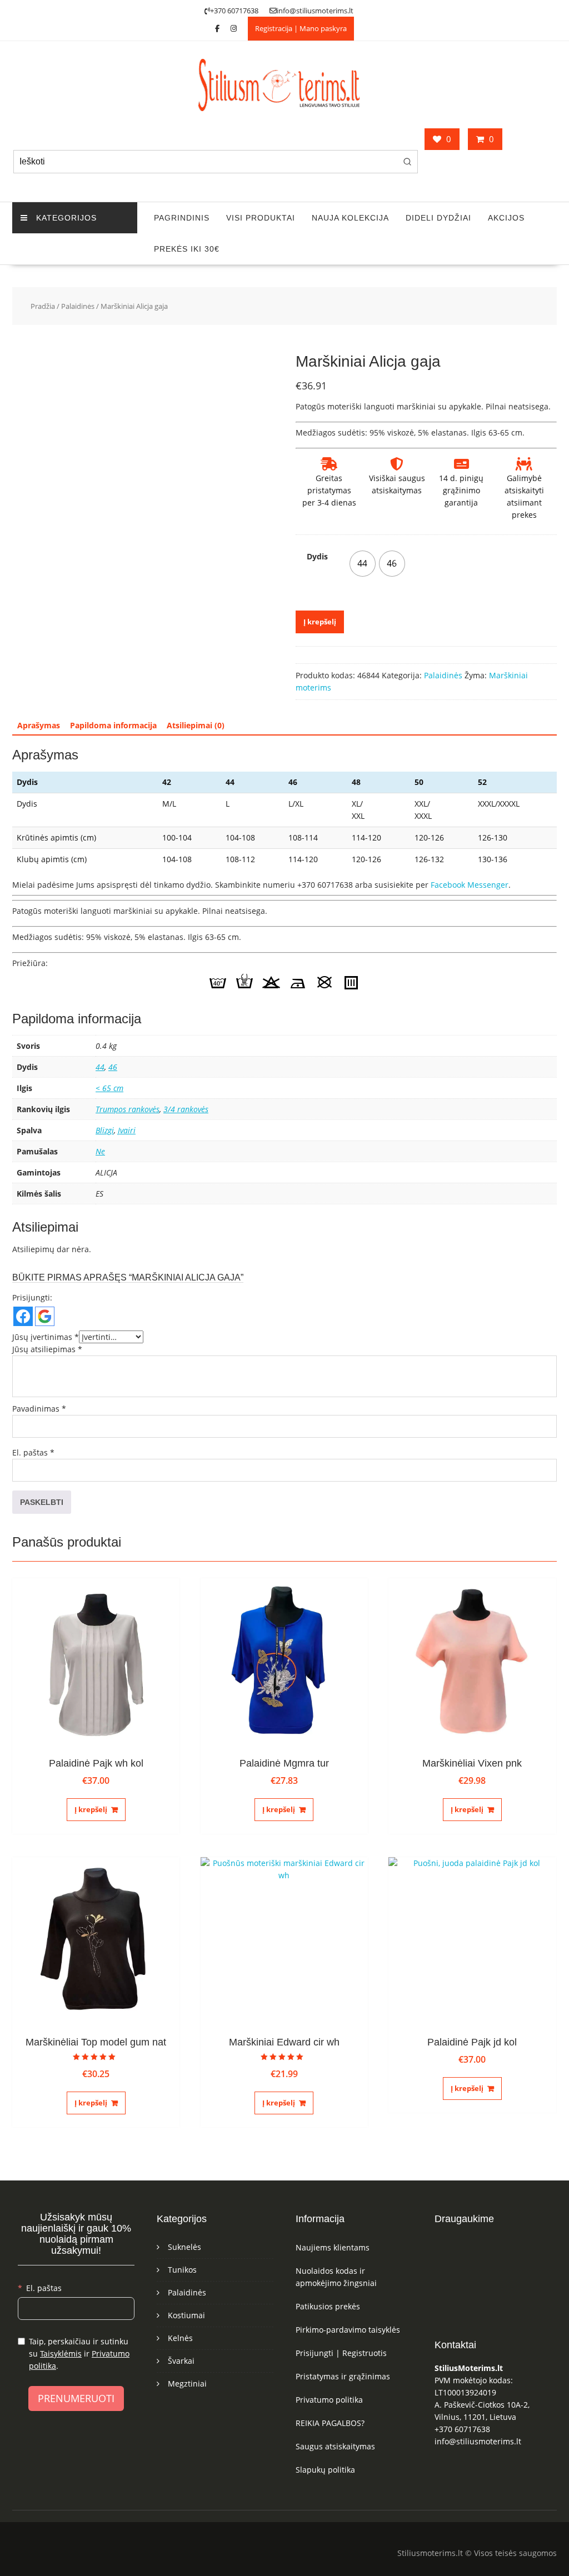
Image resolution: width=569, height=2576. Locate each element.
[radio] (363, 564)
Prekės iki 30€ (187, 249)
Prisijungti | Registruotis (341, 2353)
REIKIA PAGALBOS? (330, 2423)
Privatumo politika (329, 2400)
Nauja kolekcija (350, 218)
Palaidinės (78, 306)
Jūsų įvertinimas (46, 1337)
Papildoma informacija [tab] (113, 725)
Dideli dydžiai (438, 218)
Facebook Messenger (470, 885)
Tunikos (182, 2270)
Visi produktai (261, 218)
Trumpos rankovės (128, 1109)
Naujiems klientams (333, 2247)
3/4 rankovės (186, 1109)
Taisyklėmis (61, 2354)
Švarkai (181, 2361)
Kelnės (180, 2338)
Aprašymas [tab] (39, 725)
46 (113, 1067)
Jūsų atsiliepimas (47, 1349)
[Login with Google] (45, 1316)
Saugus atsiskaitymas (335, 2446)
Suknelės (184, 2247)
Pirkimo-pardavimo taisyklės (348, 2330)
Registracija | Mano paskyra (301, 28)
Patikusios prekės (328, 2306)
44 (100, 1067)
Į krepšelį (320, 622)
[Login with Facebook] (23, 1316)
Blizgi (105, 1130)
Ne (100, 1151)
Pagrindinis (182, 218)
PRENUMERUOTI (76, 2398)
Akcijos (506, 218)
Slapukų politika (325, 2470)
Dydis (317, 556)
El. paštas (33, 1452)
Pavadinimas (39, 1409)
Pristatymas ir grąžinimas (343, 2376)
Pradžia (43, 306)
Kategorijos (66, 218)
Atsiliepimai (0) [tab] (196, 725)
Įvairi (127, 1130)
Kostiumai (186, 2315)
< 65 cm (109, 1088)
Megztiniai (187, 2384)
